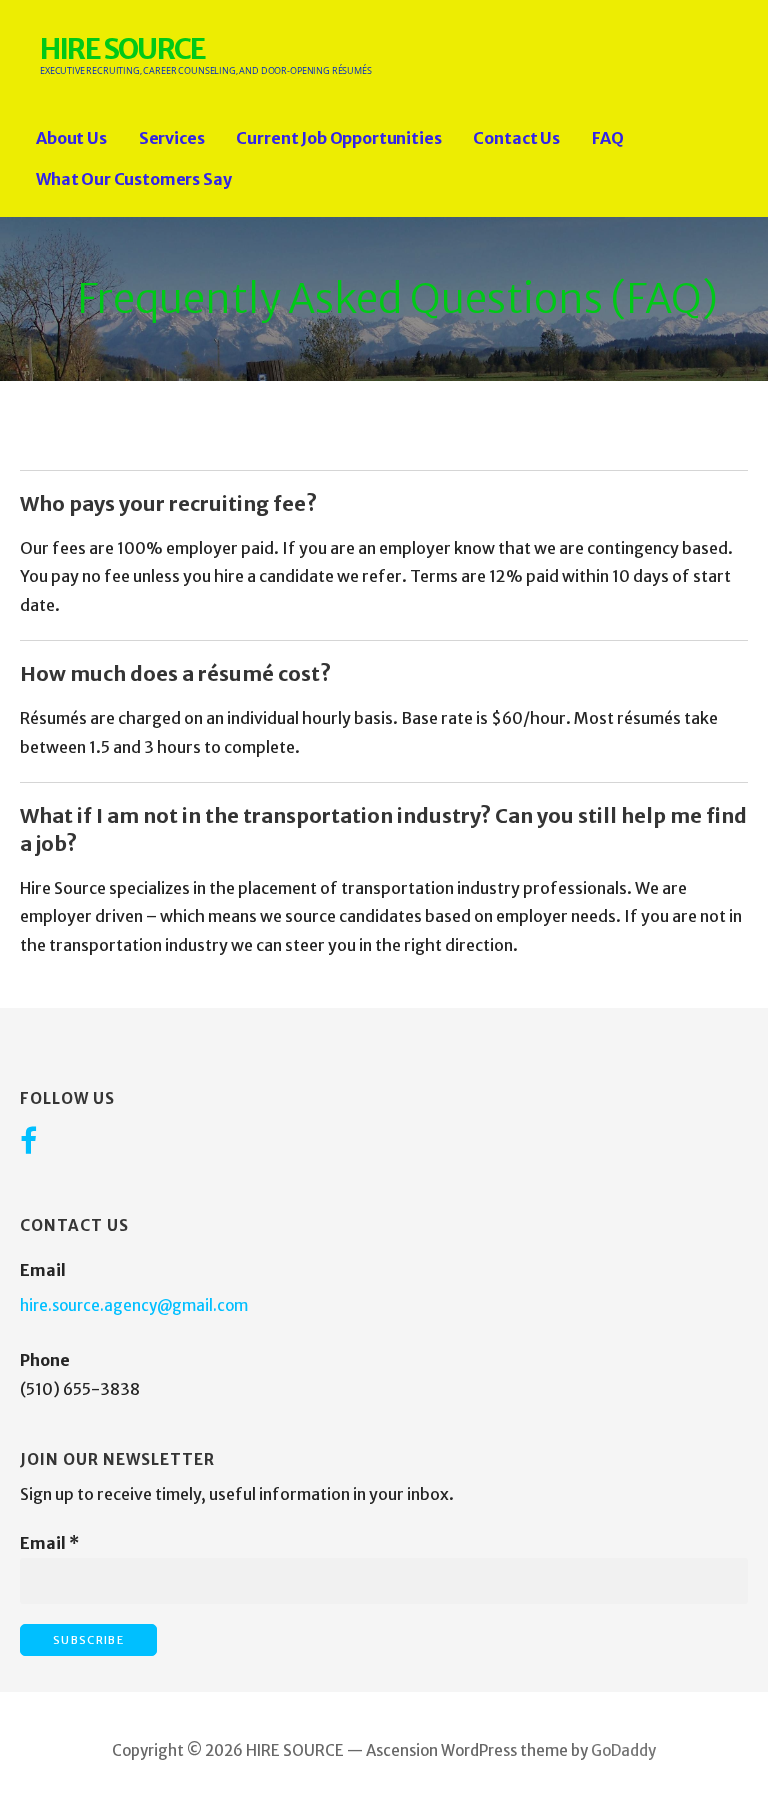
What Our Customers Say (133, 179)
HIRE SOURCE (122, 49)
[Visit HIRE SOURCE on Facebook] (28, 1143)
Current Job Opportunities (338, 138)
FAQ (608, 138)
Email (49, 1543)
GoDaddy (623, 1750)
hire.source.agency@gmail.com (134, 1305)
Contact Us (516, 138)
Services (172, 138)
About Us (71, 138)
